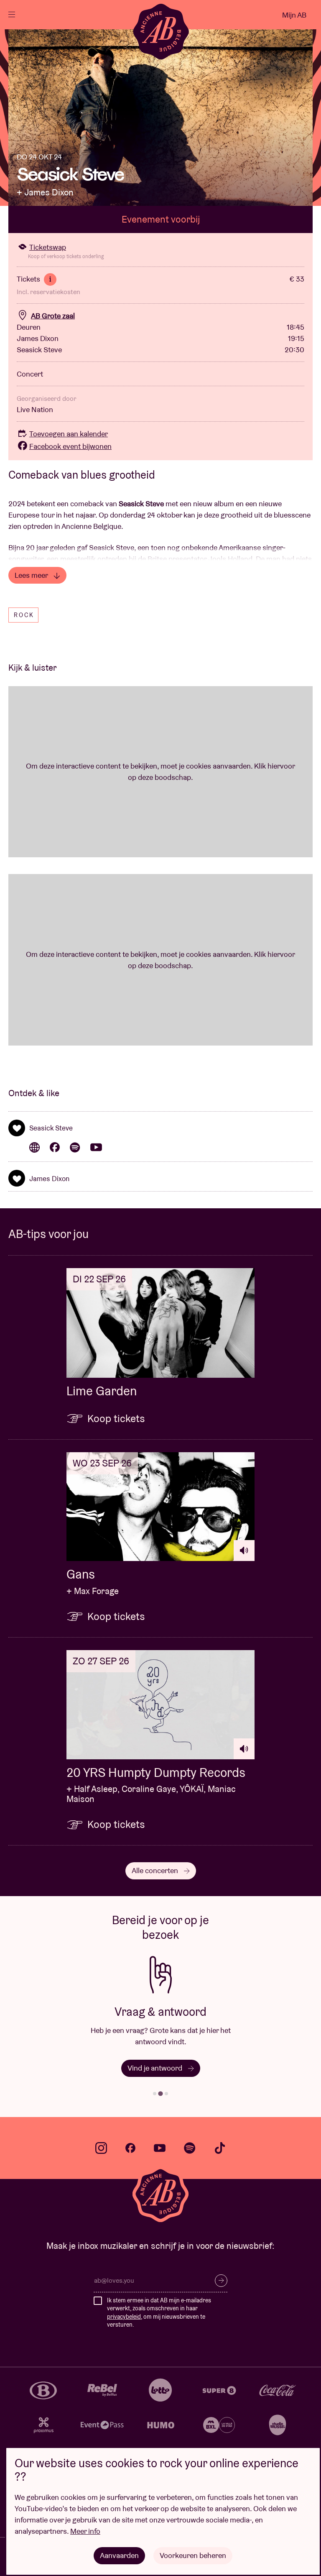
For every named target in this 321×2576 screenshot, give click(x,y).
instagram (101, 2148)
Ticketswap (48, 247)
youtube (160, 2148)
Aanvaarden (119, 2555)
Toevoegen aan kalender (69, 434)
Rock (24, 615)
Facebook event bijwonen (70, 446)
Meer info (85, 2531)
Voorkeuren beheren (193, 2555)
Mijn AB (294, 15)
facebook (130, 2148)
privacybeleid (124, 2317)
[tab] (155, 2094)
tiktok (220, 2148)
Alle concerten (156, 1870)
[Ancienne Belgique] (161, 31)
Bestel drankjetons (156, 2068)
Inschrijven (221, 2281)
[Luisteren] (244, 1551)
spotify (190, 2148)
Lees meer (32, 575)
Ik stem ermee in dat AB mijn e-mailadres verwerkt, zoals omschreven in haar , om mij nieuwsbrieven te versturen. (159, 2313)
